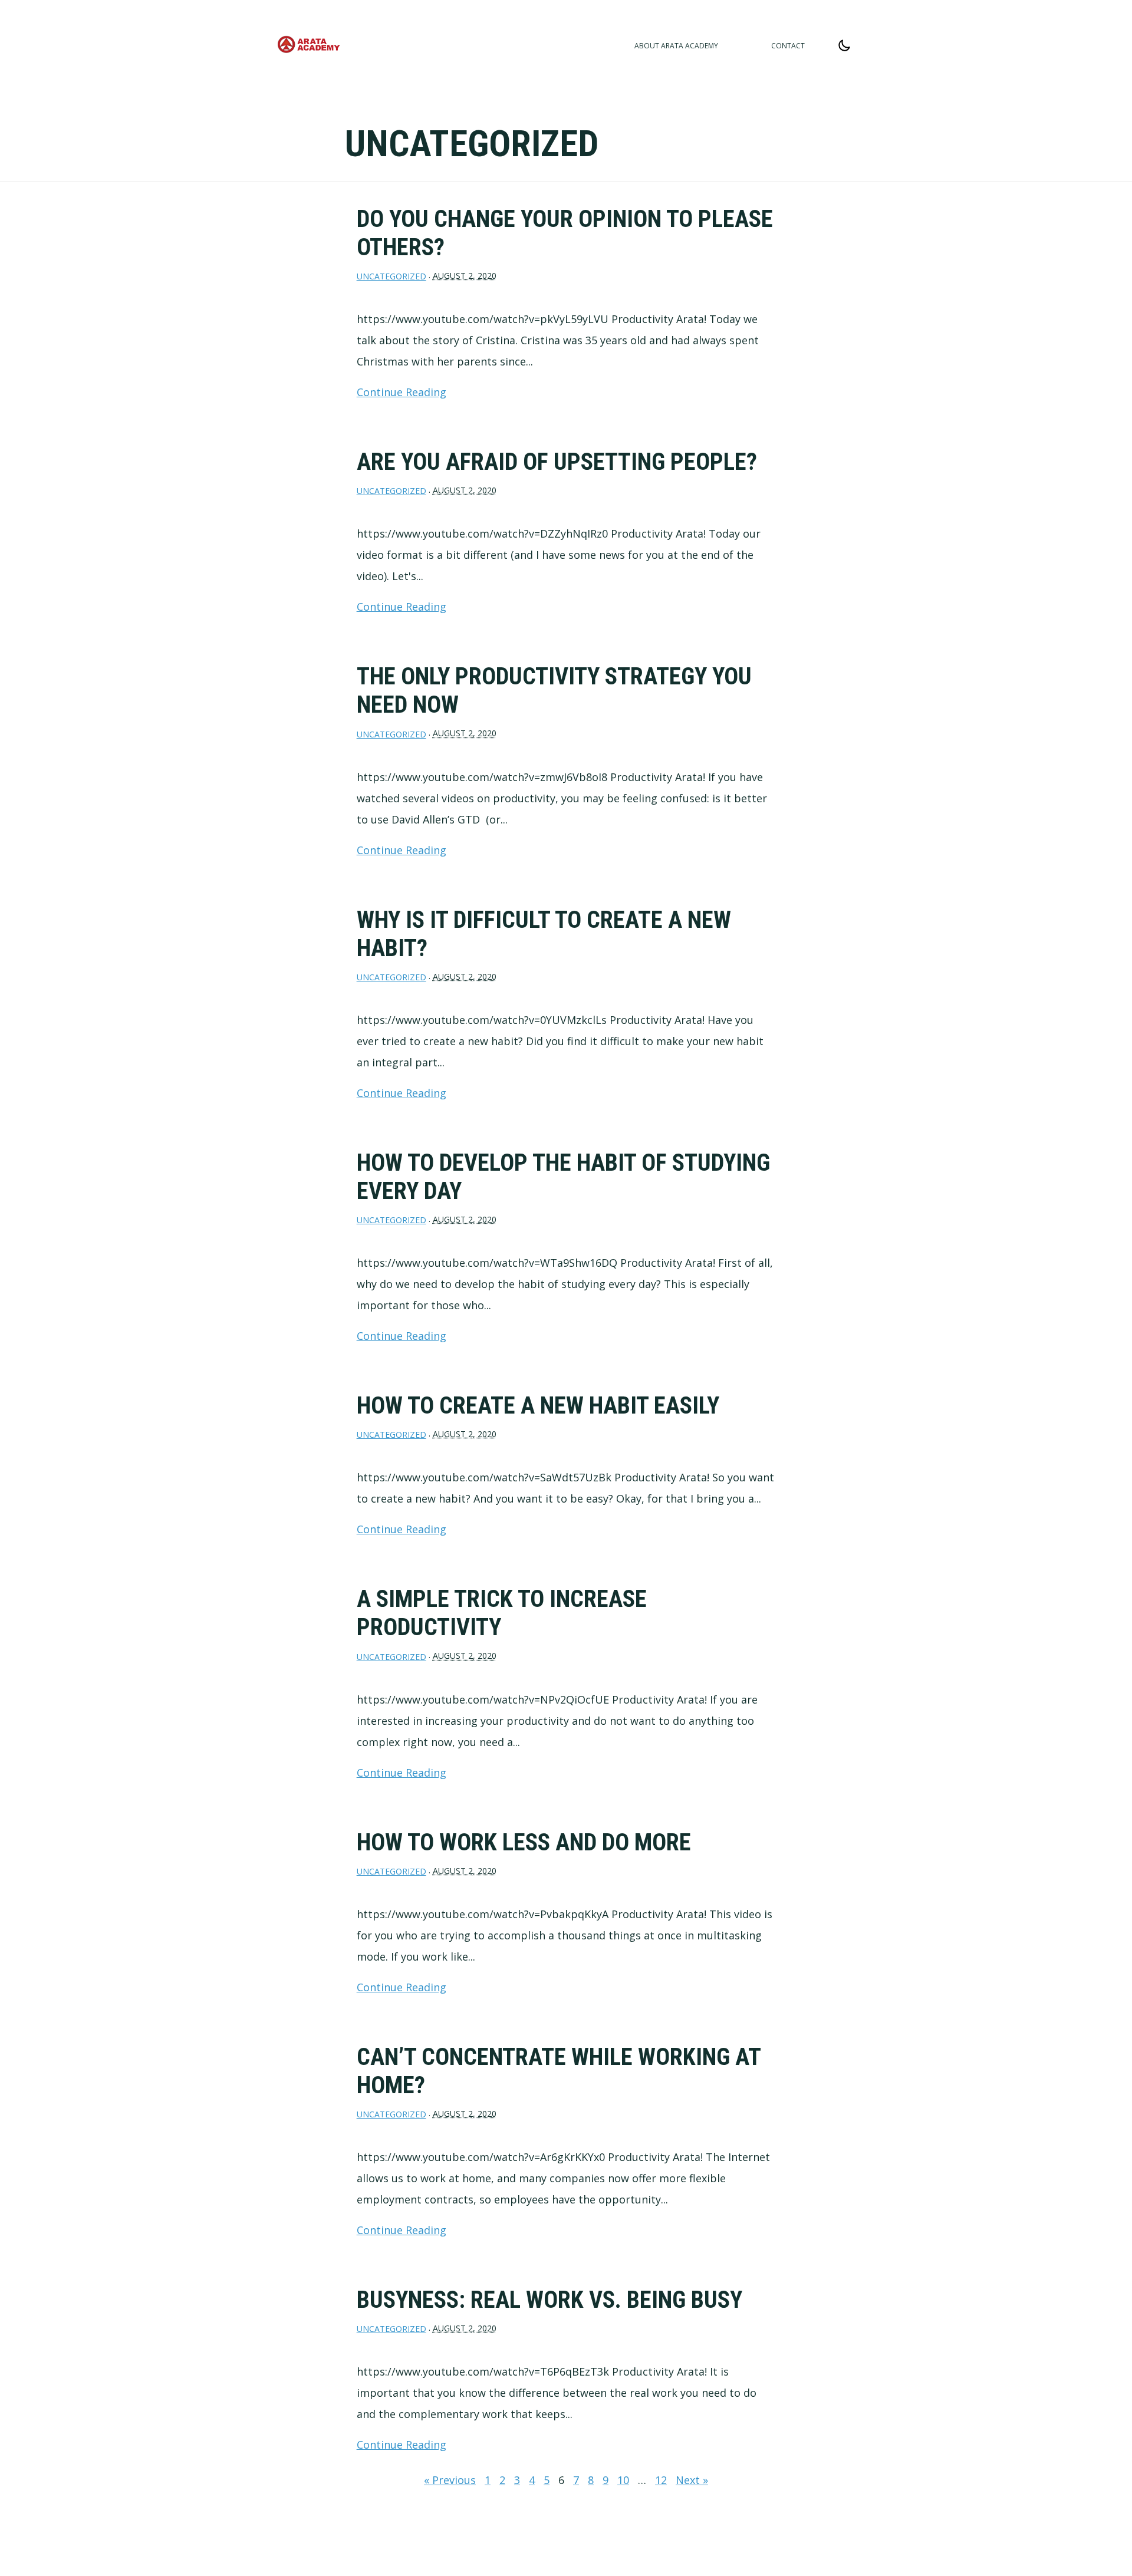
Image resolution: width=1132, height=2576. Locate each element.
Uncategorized (391, 276)
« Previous (450, 2480)
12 (661, 2480)
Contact (788, 46)
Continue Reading (402, 392)
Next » (692, 2480)
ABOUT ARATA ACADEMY (676, 46)
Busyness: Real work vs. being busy (549, 2300)
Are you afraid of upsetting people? (557, 462)
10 (623, 2480)
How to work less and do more (524, 1842)
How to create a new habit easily (538, 1406)
